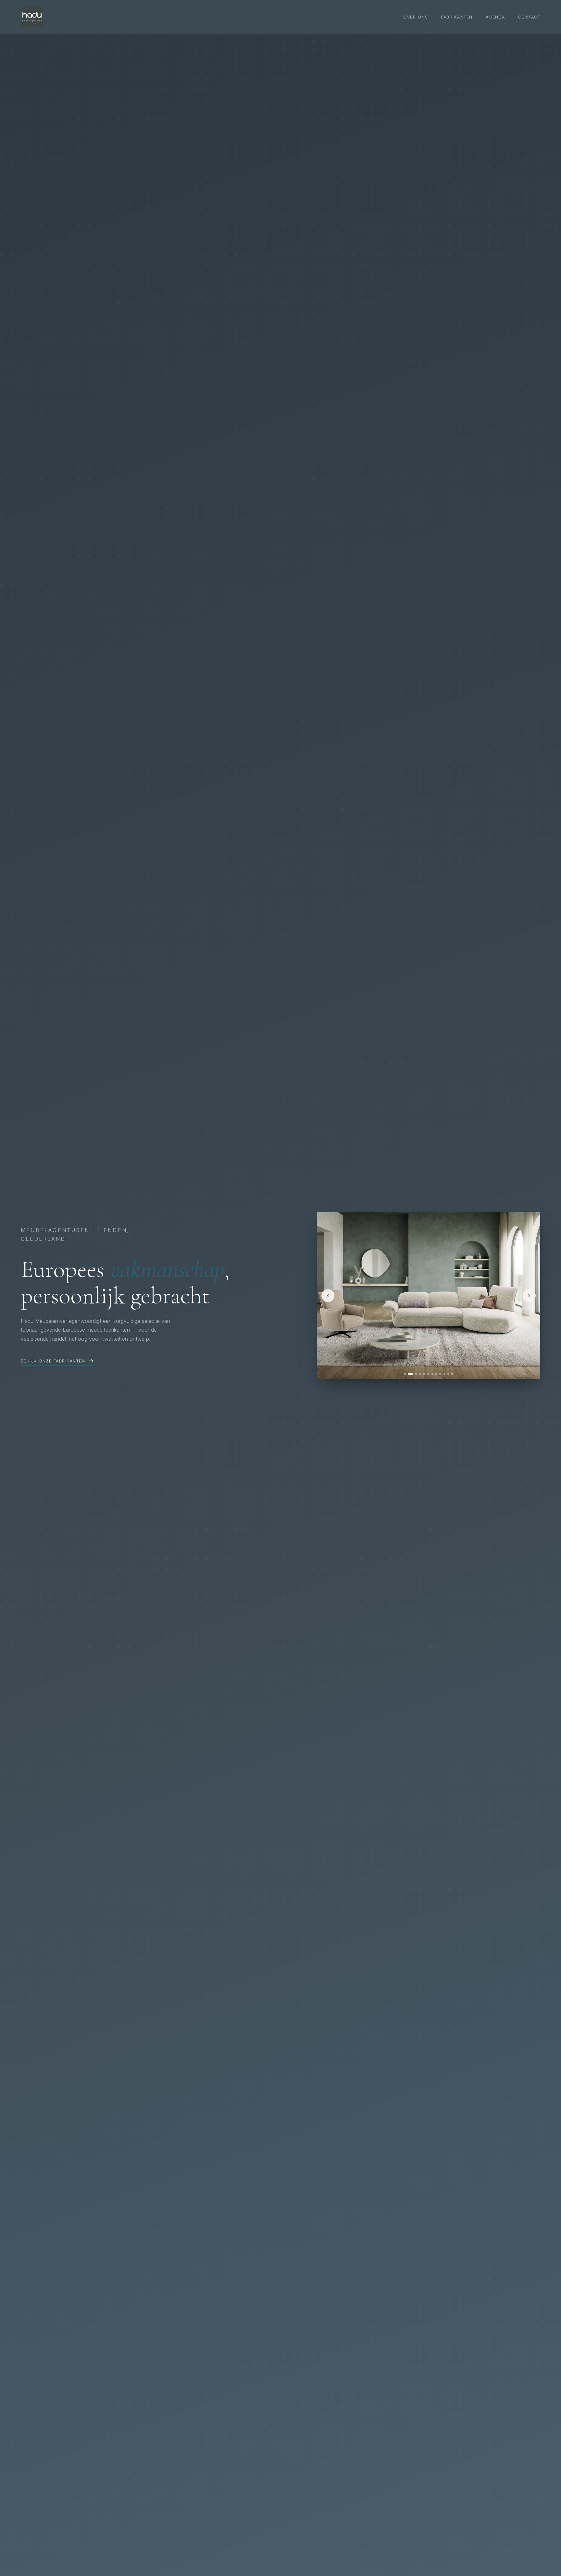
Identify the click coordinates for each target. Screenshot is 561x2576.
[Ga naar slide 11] (448, 1374)
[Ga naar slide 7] (432, 1374)
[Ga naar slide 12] (452, 1374)
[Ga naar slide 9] (440, 1374)
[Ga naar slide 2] (409, 1374)
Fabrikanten (457, 17)
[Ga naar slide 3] (415, 1374)
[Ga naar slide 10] (444, 1374)
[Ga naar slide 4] (420, 1374)
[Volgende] (529, 1296)
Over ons (416, 17)
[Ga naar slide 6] (428, 1374)
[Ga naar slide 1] (405, 1374)
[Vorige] (328, 1296)
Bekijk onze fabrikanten (53, 1361)
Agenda (495, 17)
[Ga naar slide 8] (436, 1374)
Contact (529, 17)
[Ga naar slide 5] (424, 1374)
